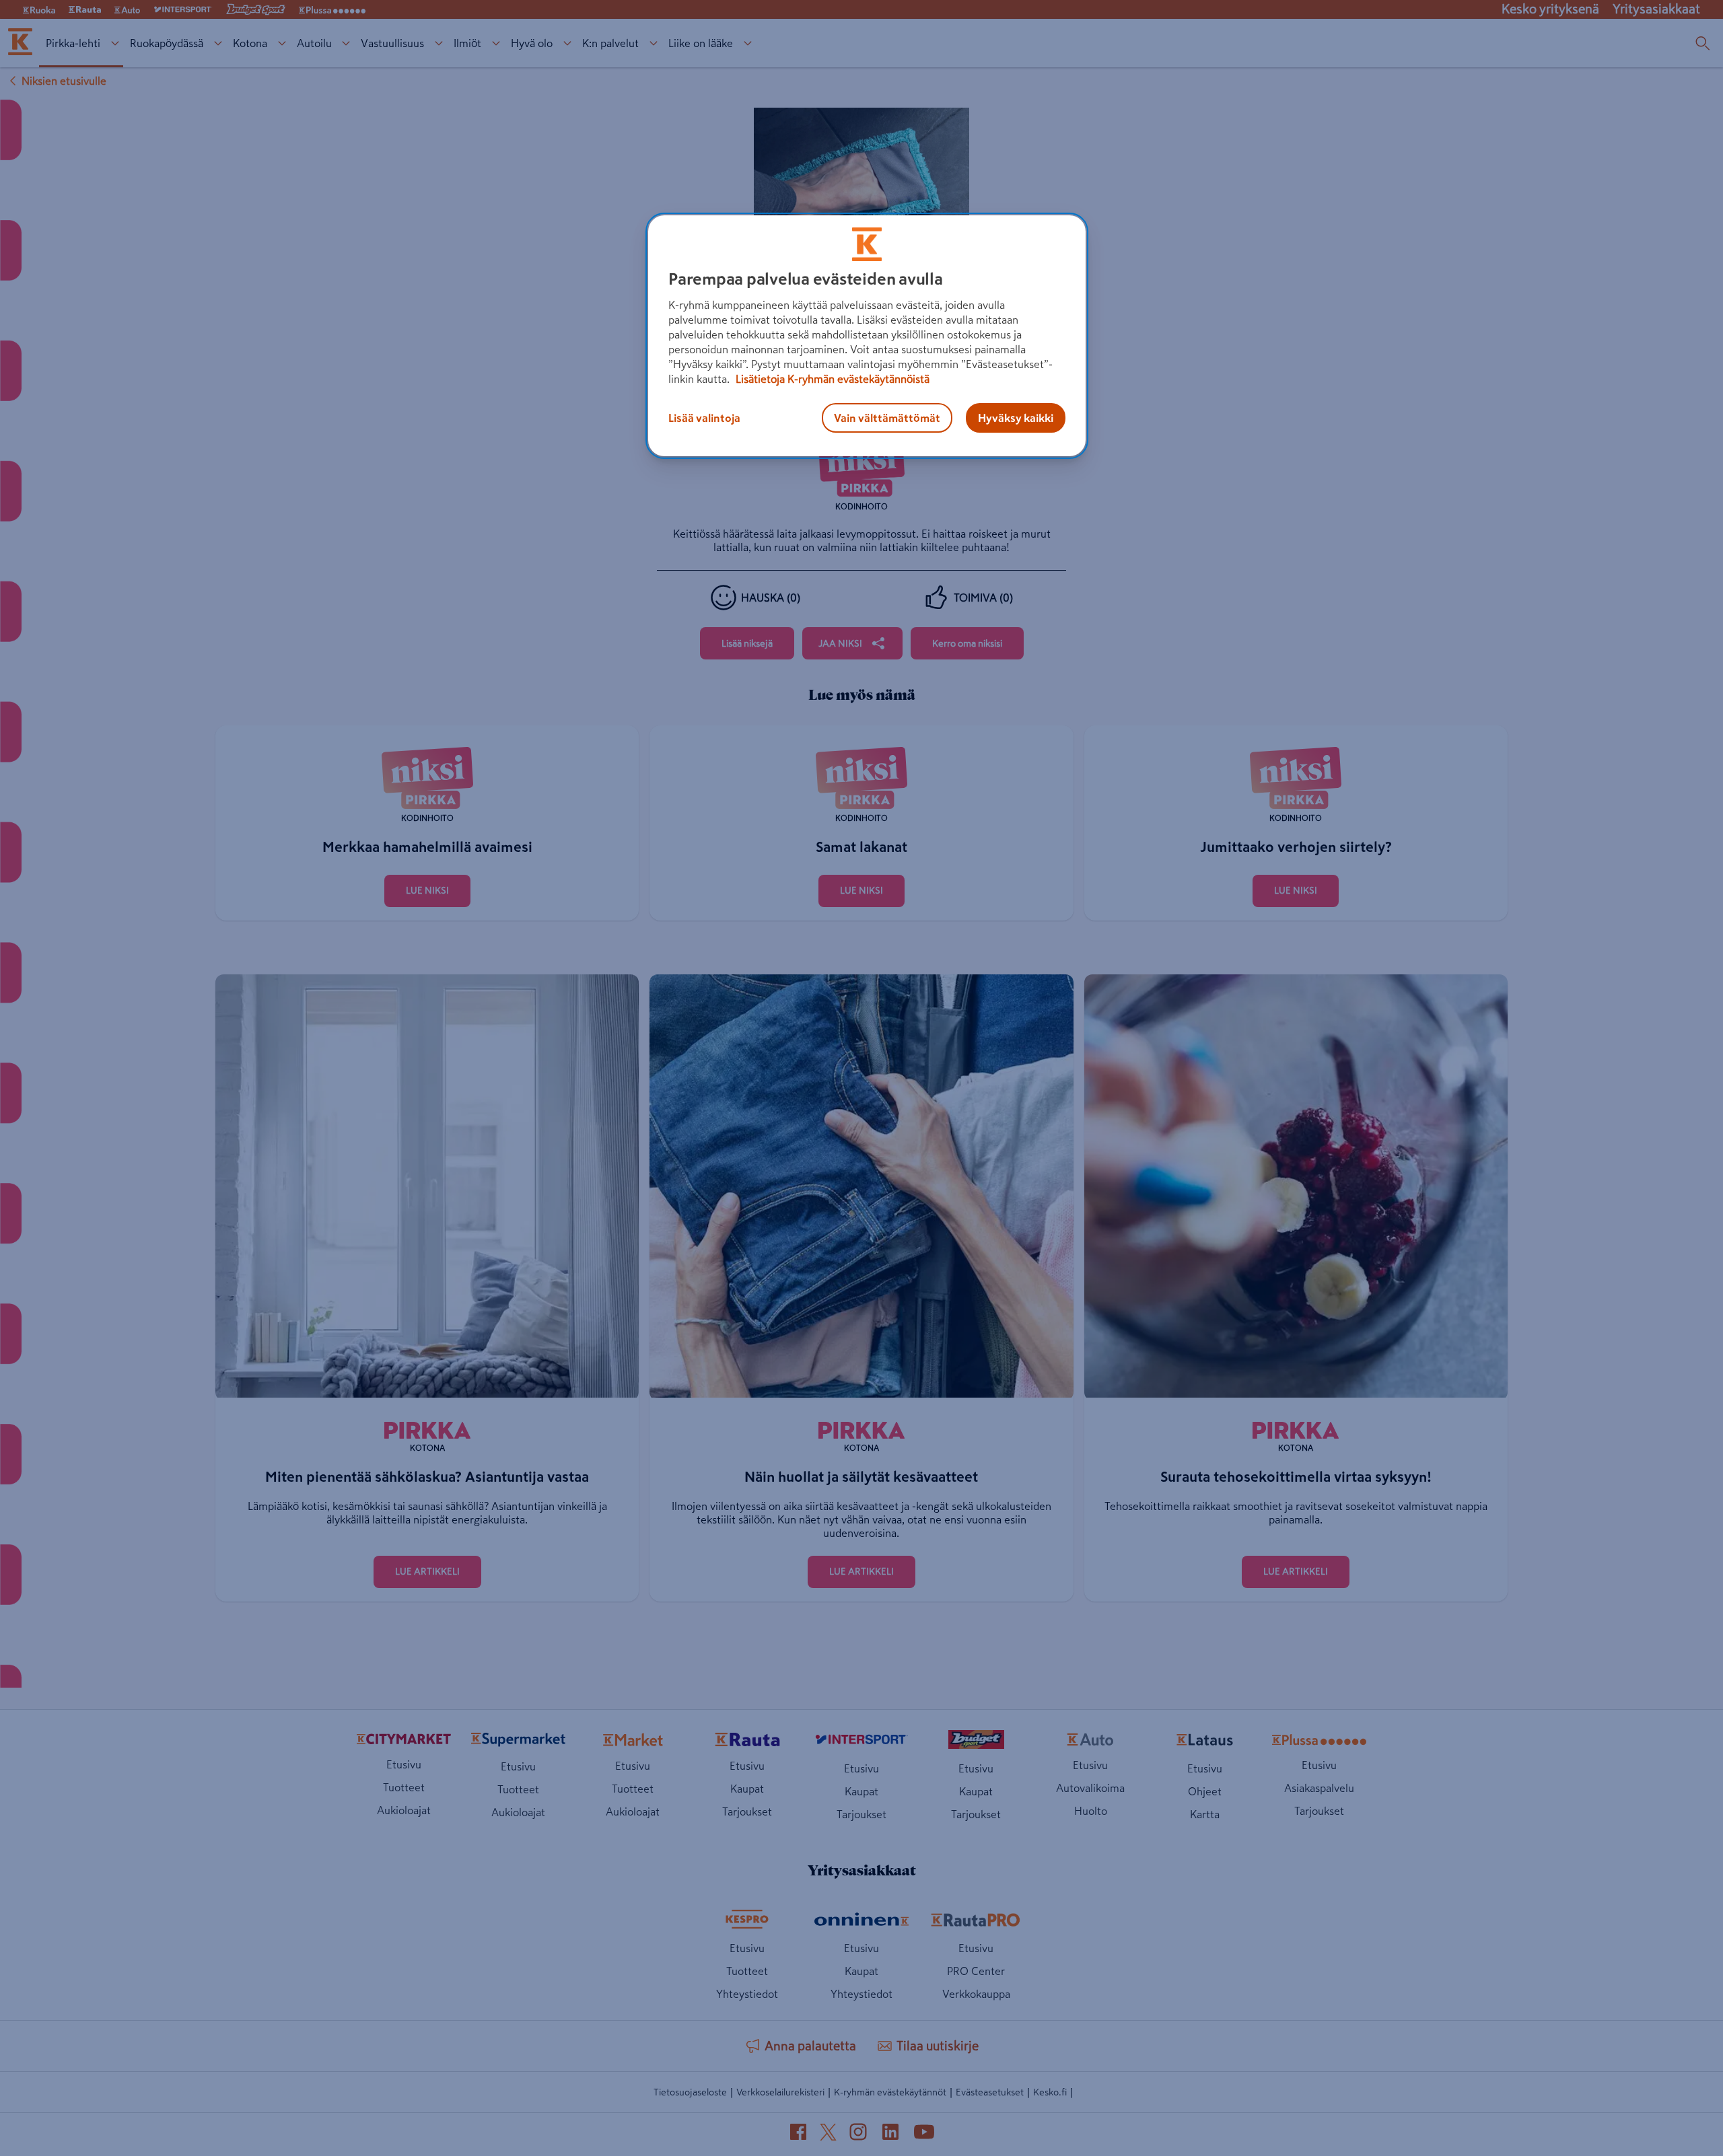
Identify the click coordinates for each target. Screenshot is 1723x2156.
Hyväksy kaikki (1016, 418)
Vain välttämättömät (887, 418)
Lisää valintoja (704, 418)
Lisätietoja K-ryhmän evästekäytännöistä (831, 379)
